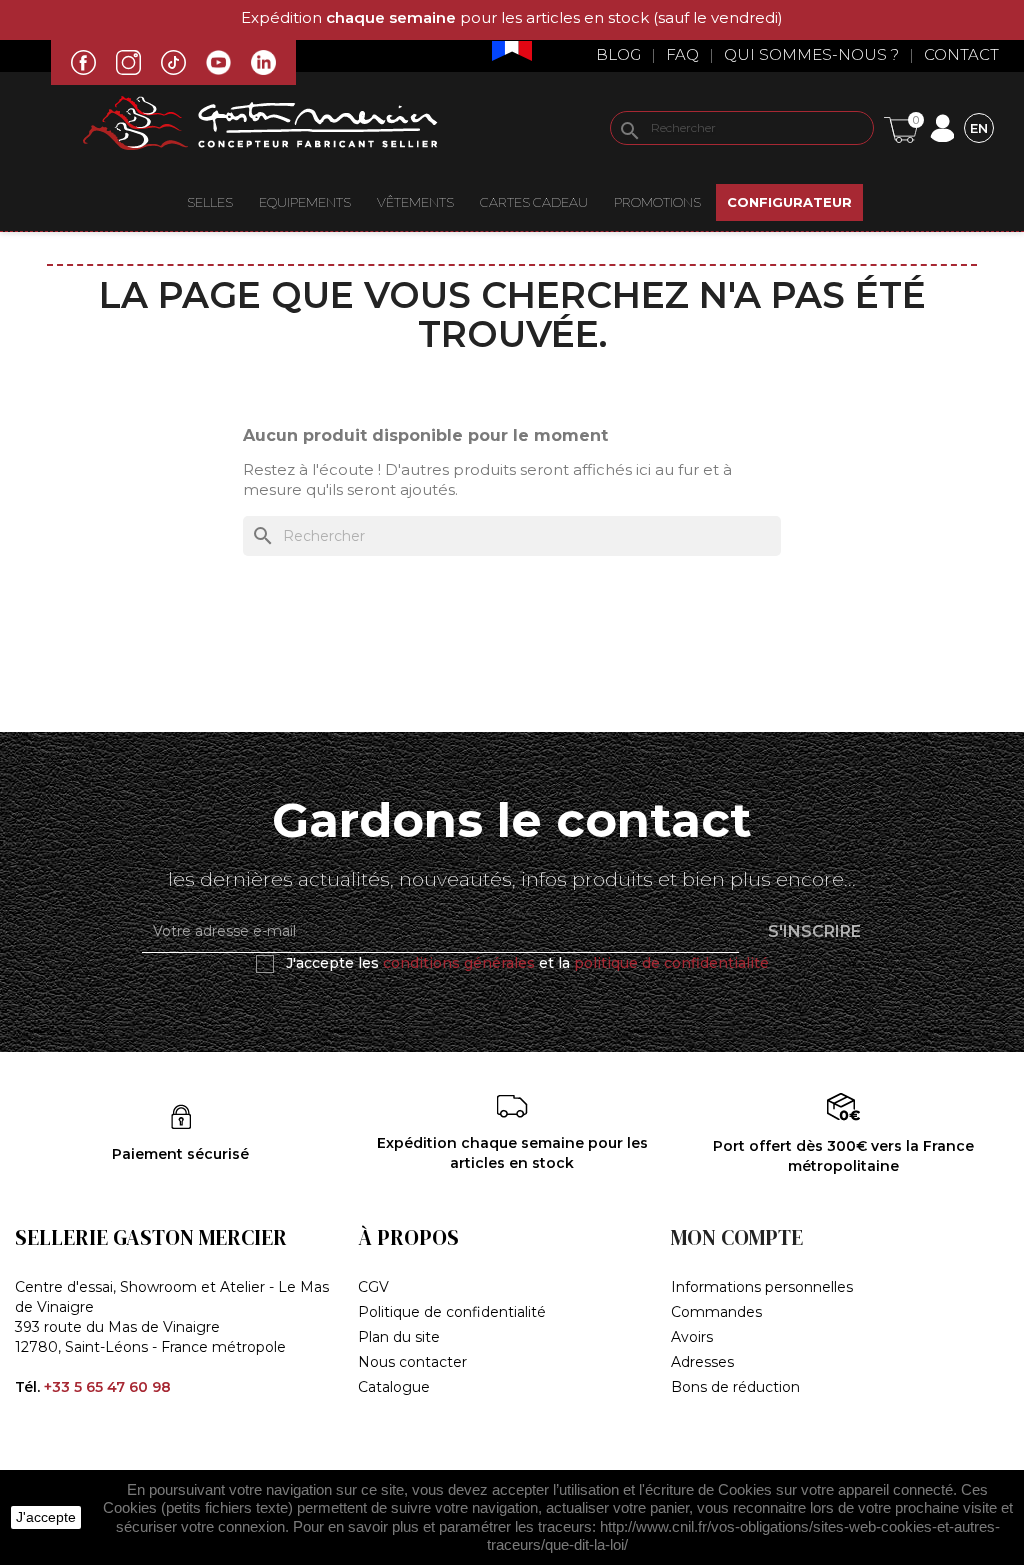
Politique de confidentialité (452, 1312)
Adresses (702, 1362)
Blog (618, 54)
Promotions (657, 202)
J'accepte (46, 1517)
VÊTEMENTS (415, 202)
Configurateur (789, 202)
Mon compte (737, 1237)
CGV (373, 1287)
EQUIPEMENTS (305, 202)
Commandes (716, 1312)
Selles (210, 202)
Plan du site (399, 1337)
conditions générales (459, 963)
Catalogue (394, 1387)
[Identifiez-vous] (941, 126)
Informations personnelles (762, 1287)
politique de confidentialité (671, 963)
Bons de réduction (735, 1387)
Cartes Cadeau (534, 202)
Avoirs (692, 1337)
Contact (961, 54)
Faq (682, 54)
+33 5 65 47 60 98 (107, 1387)
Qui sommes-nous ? (811, 54)
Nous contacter (412, 1362)
